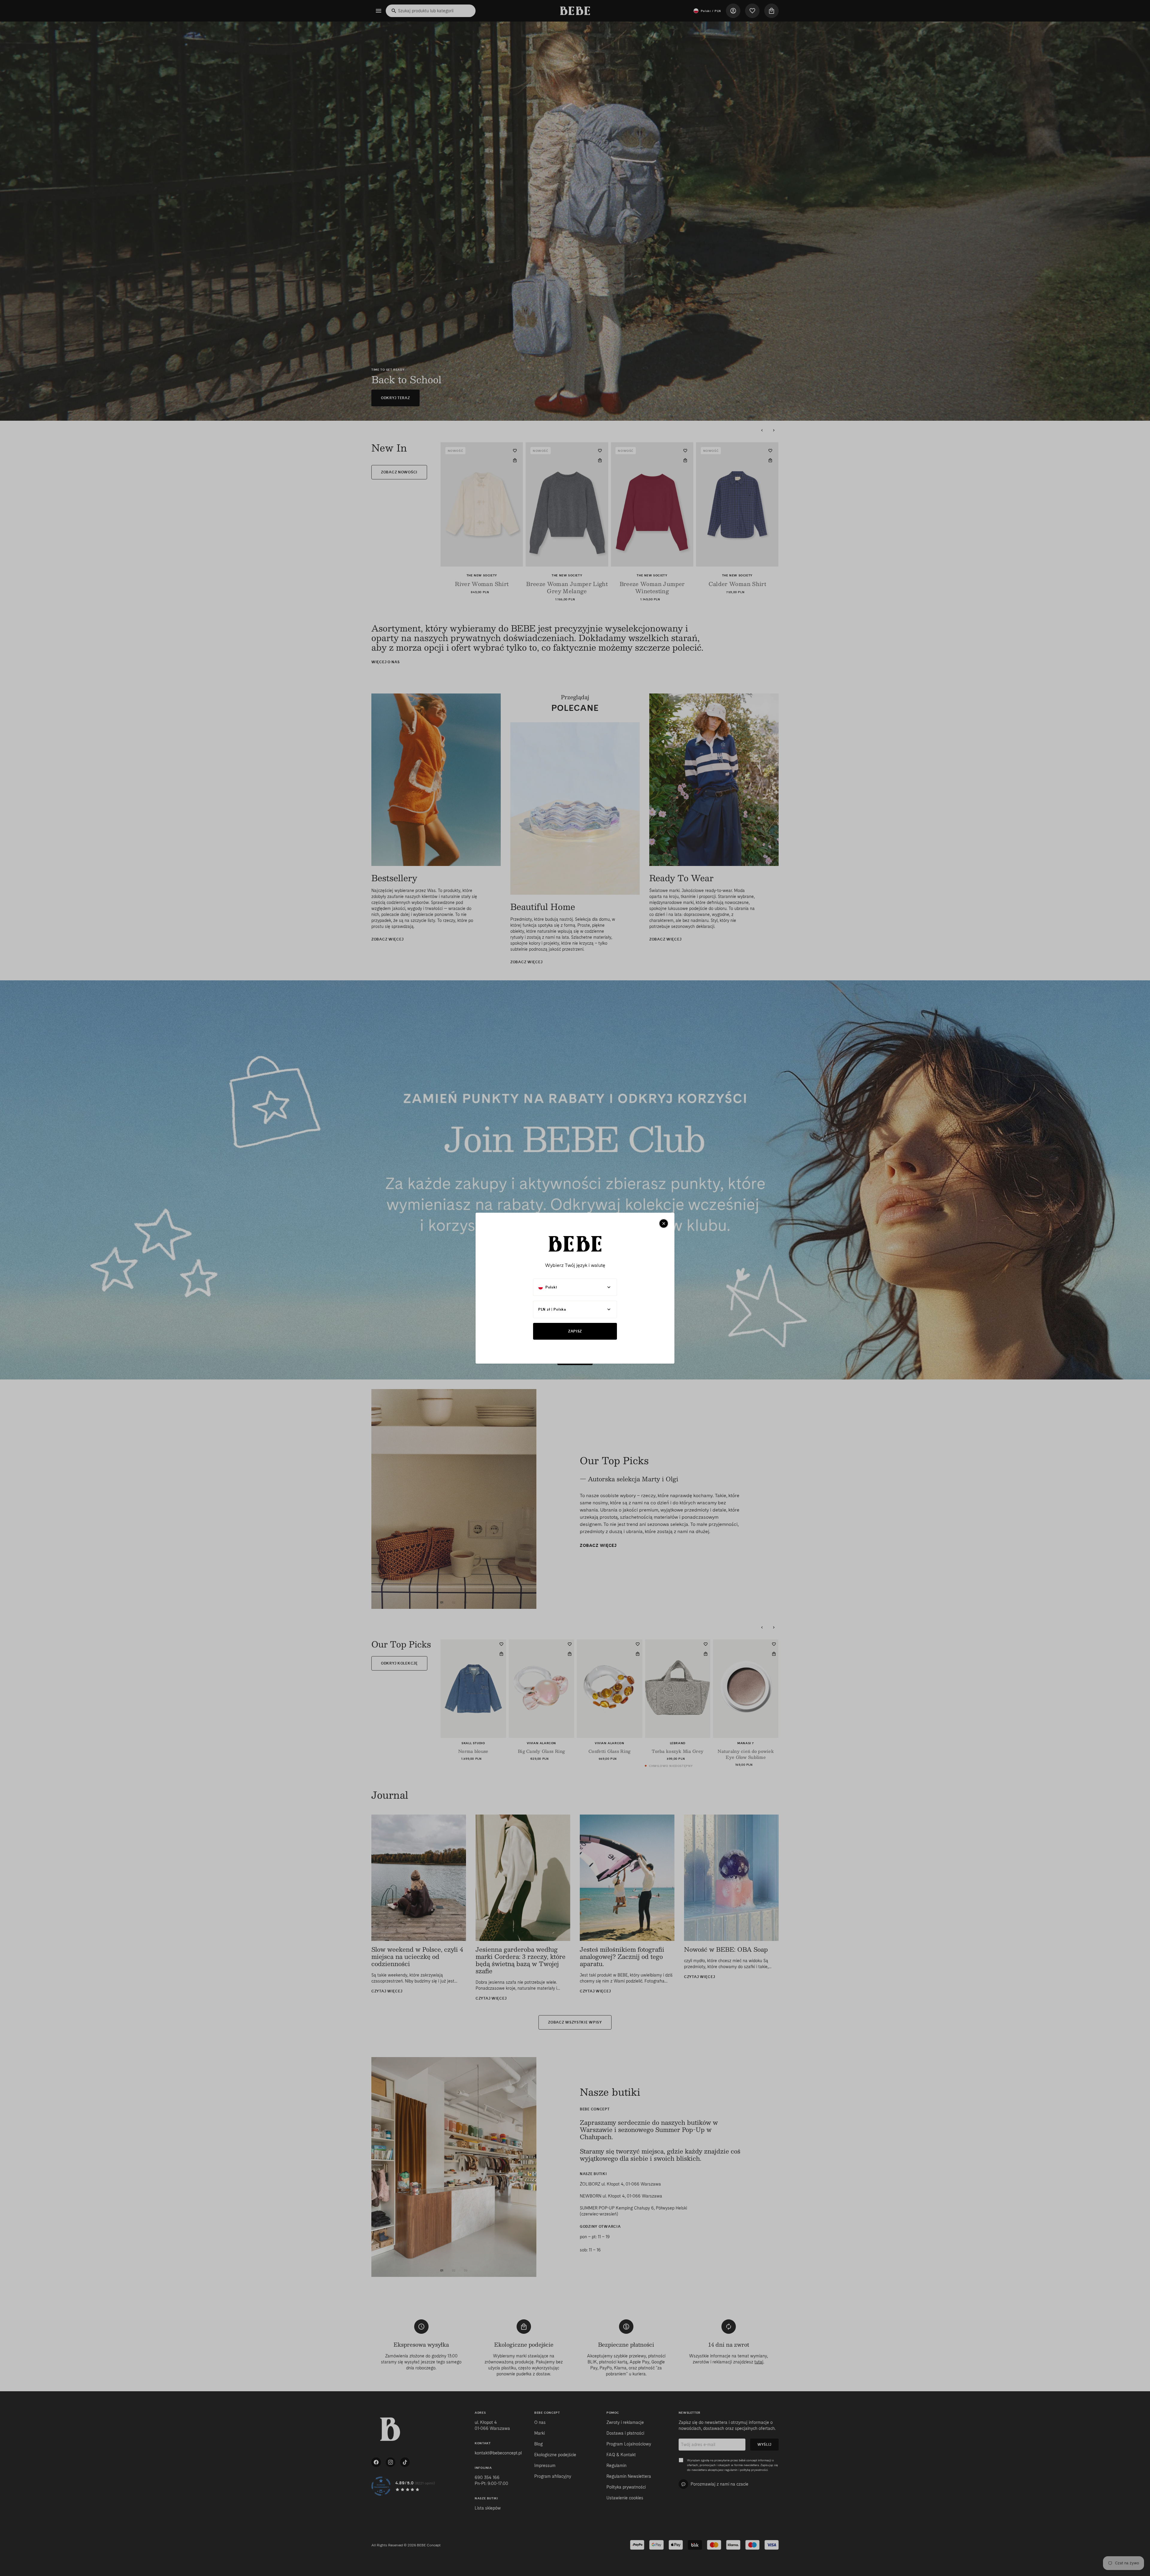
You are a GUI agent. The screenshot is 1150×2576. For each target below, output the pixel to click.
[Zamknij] (664, 1223)
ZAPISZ (575, 1331)
